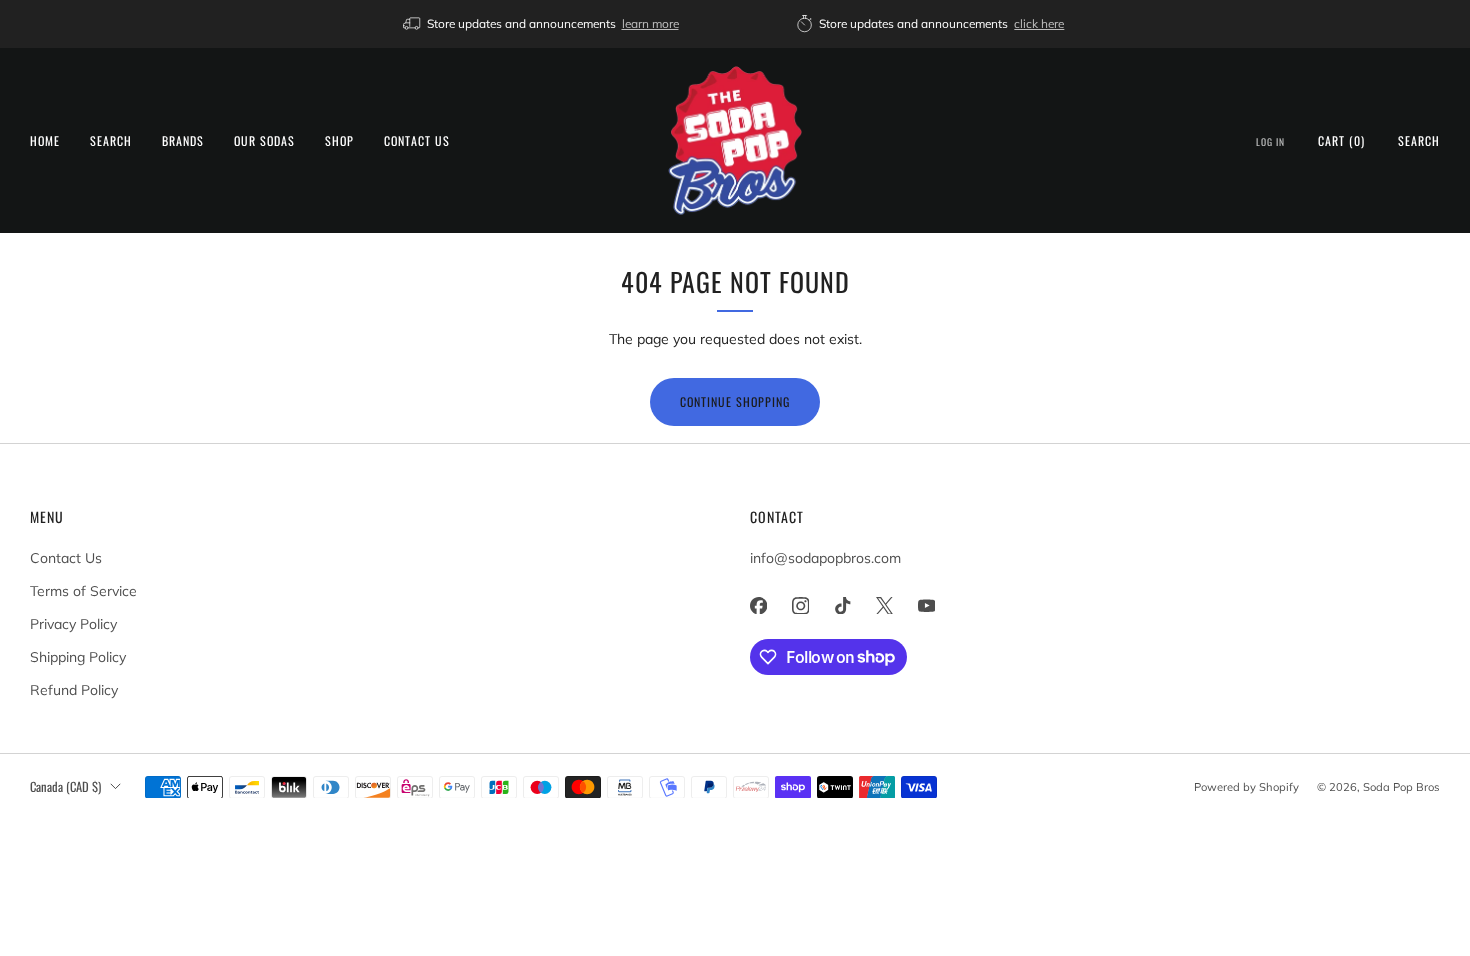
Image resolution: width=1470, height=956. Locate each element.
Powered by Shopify (1246, 787)
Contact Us (417, 140)
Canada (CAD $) (65, 786)
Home (45, 140)
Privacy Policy (73, 624)
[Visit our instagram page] (800, 606)
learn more (650, 23)
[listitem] (542, 24)
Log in (1270, 142)
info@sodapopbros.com (825, 558)
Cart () (1341, 140)
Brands (183, 140)
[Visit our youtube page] (926, 606)
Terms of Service (83, 591)
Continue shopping (735, 401)
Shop (339, 140)
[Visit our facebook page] (758, 606)
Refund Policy (74, 690)
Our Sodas (264, 140)
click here (1039, 23)
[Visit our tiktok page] (842, 606)
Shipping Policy (78, 657)
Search (111, 140)
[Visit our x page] (884, 606)
